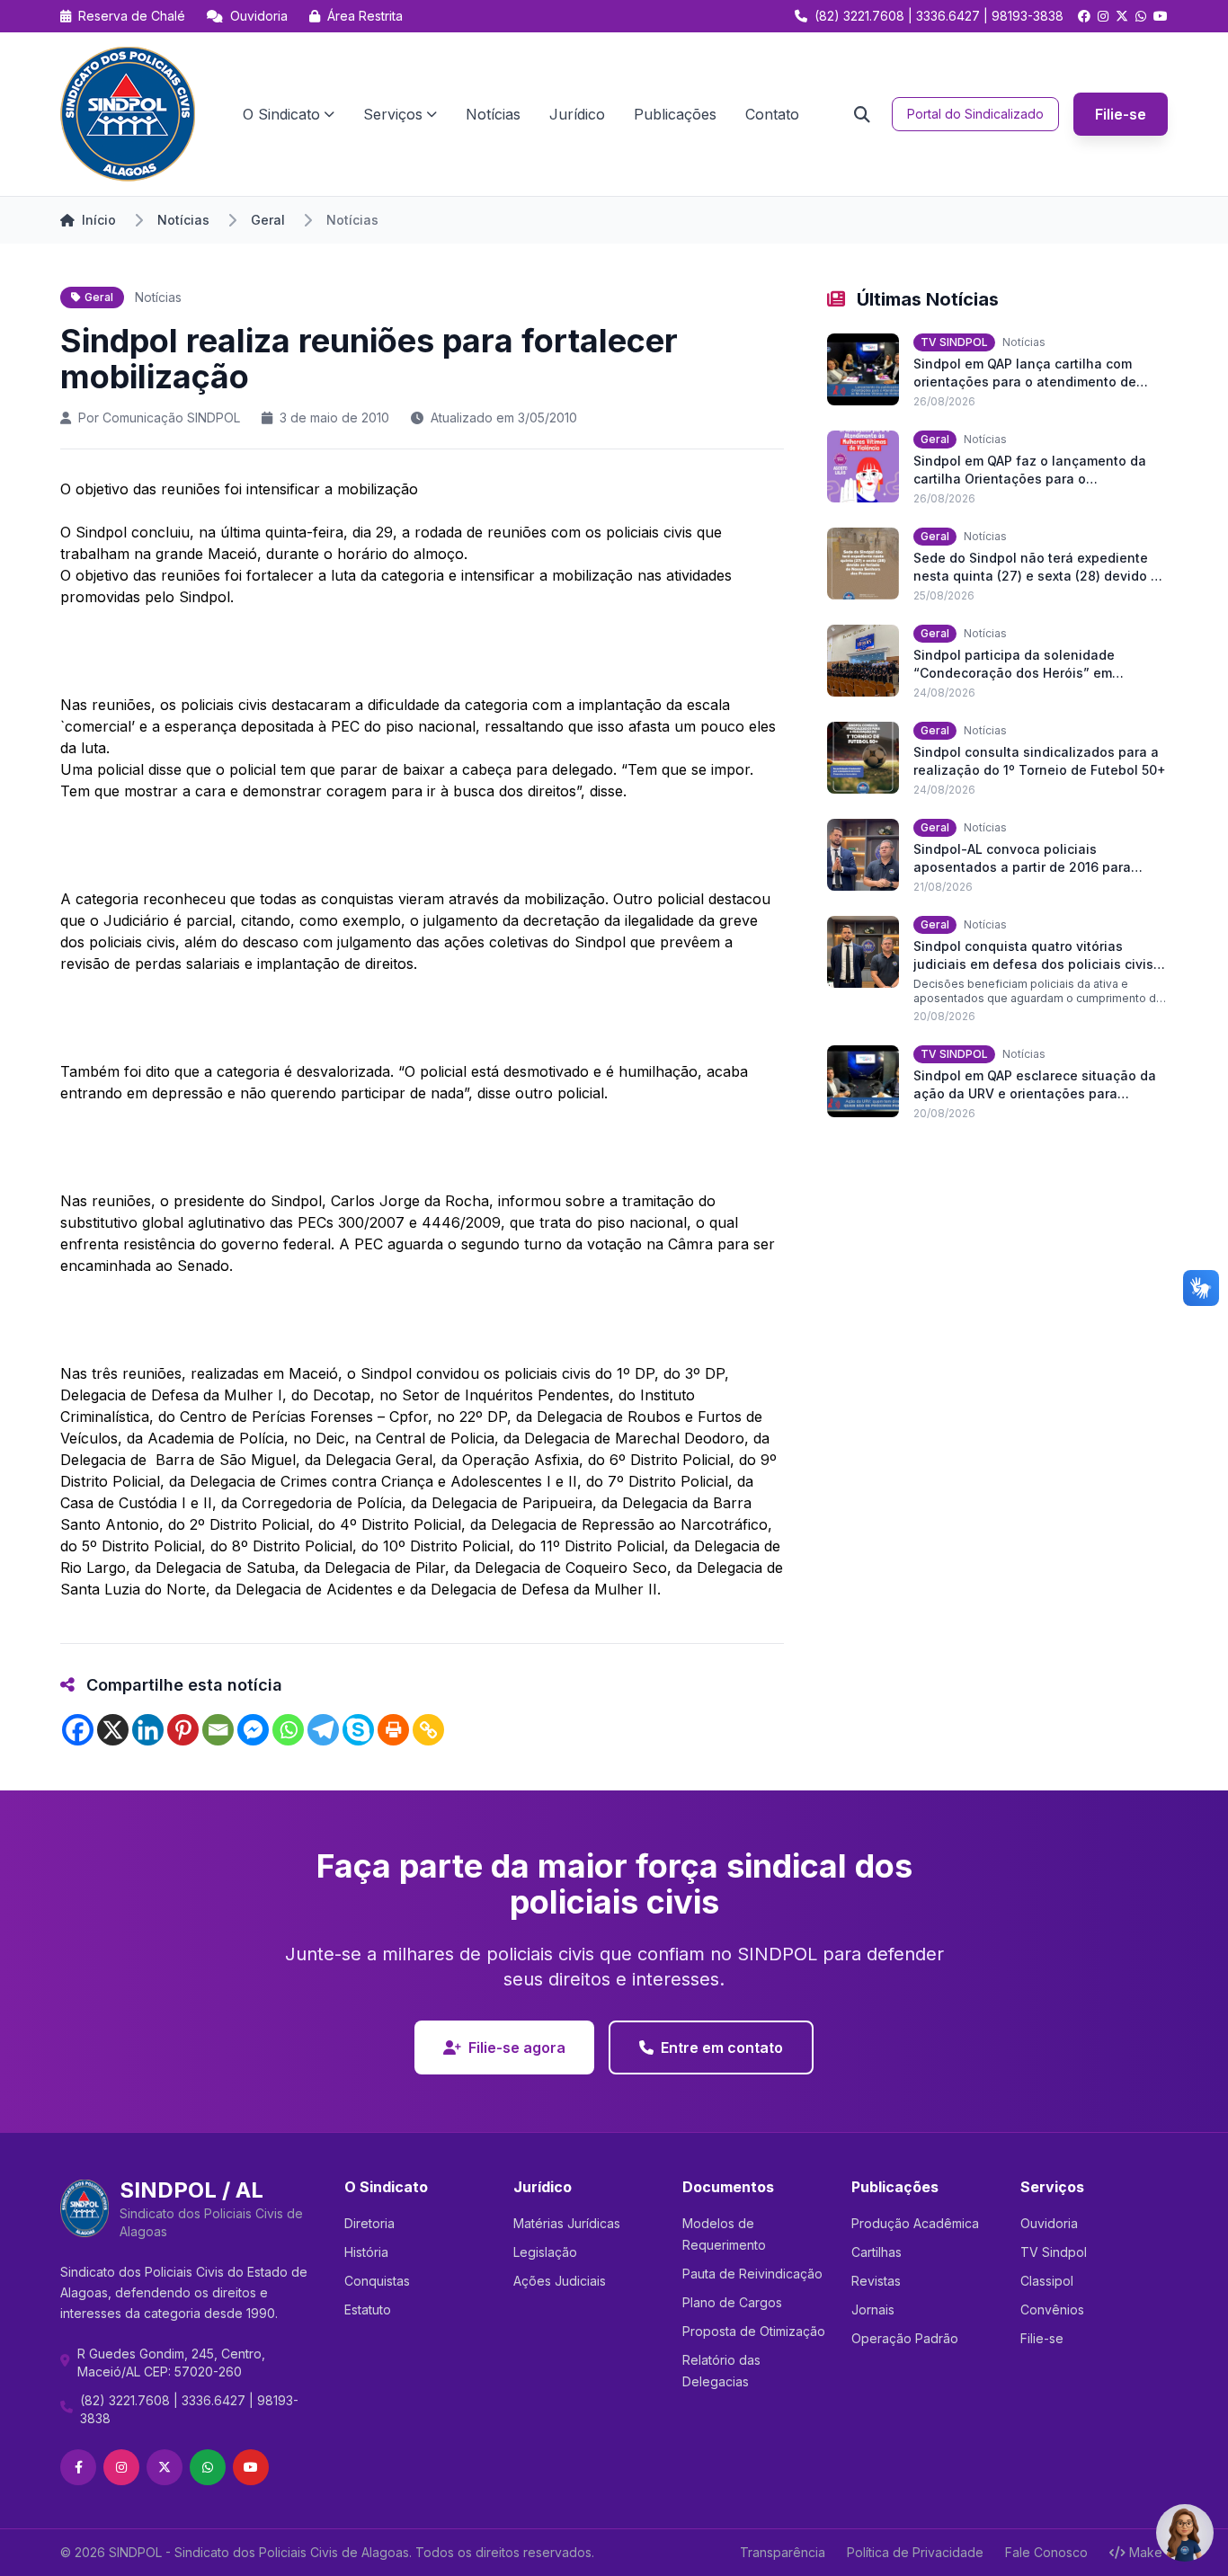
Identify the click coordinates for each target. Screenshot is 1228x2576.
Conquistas (377, 2281)
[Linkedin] (148, 1730)
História (366, 2252)
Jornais (873, 2310)
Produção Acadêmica (915, 2223)
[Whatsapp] (288, 1730)
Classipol (1047, 2281)
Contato (772, 114)
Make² (1148, 2552)
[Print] (393, 1730)
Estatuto (368, 2310)
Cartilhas (877, 2252)
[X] (113, 1730)
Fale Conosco (1046, 2552)
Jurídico (577, 114)
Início (99, 220)
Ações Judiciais (560, 2281)
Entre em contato (722, 2047)
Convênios (1052, 2310)
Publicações (675, 114)
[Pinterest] (183, 1730)
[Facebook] (78, 1730)
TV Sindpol (1054, 2252)
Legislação (545, 2252)
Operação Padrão (905, 2338)
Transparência (783, 2552)
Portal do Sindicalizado (975, 114)
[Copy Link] (428, 1730)
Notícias (493, 114)
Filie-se (1121, 114)
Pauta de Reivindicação (752, 2274)
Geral (268, 220)
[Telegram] (323, 1730)
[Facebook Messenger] (253, 1730)
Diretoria (369, 2223)
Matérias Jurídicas (567, 2223)
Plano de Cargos (732, 2302)
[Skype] (358, 1730)
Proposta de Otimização (754, 2331)
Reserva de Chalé (130, 16)
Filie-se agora (517, 2047)
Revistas (876, 2281)
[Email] (218, 1730)
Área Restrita (363, 16)
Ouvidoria (257, 16)
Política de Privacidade (915, 2552)
